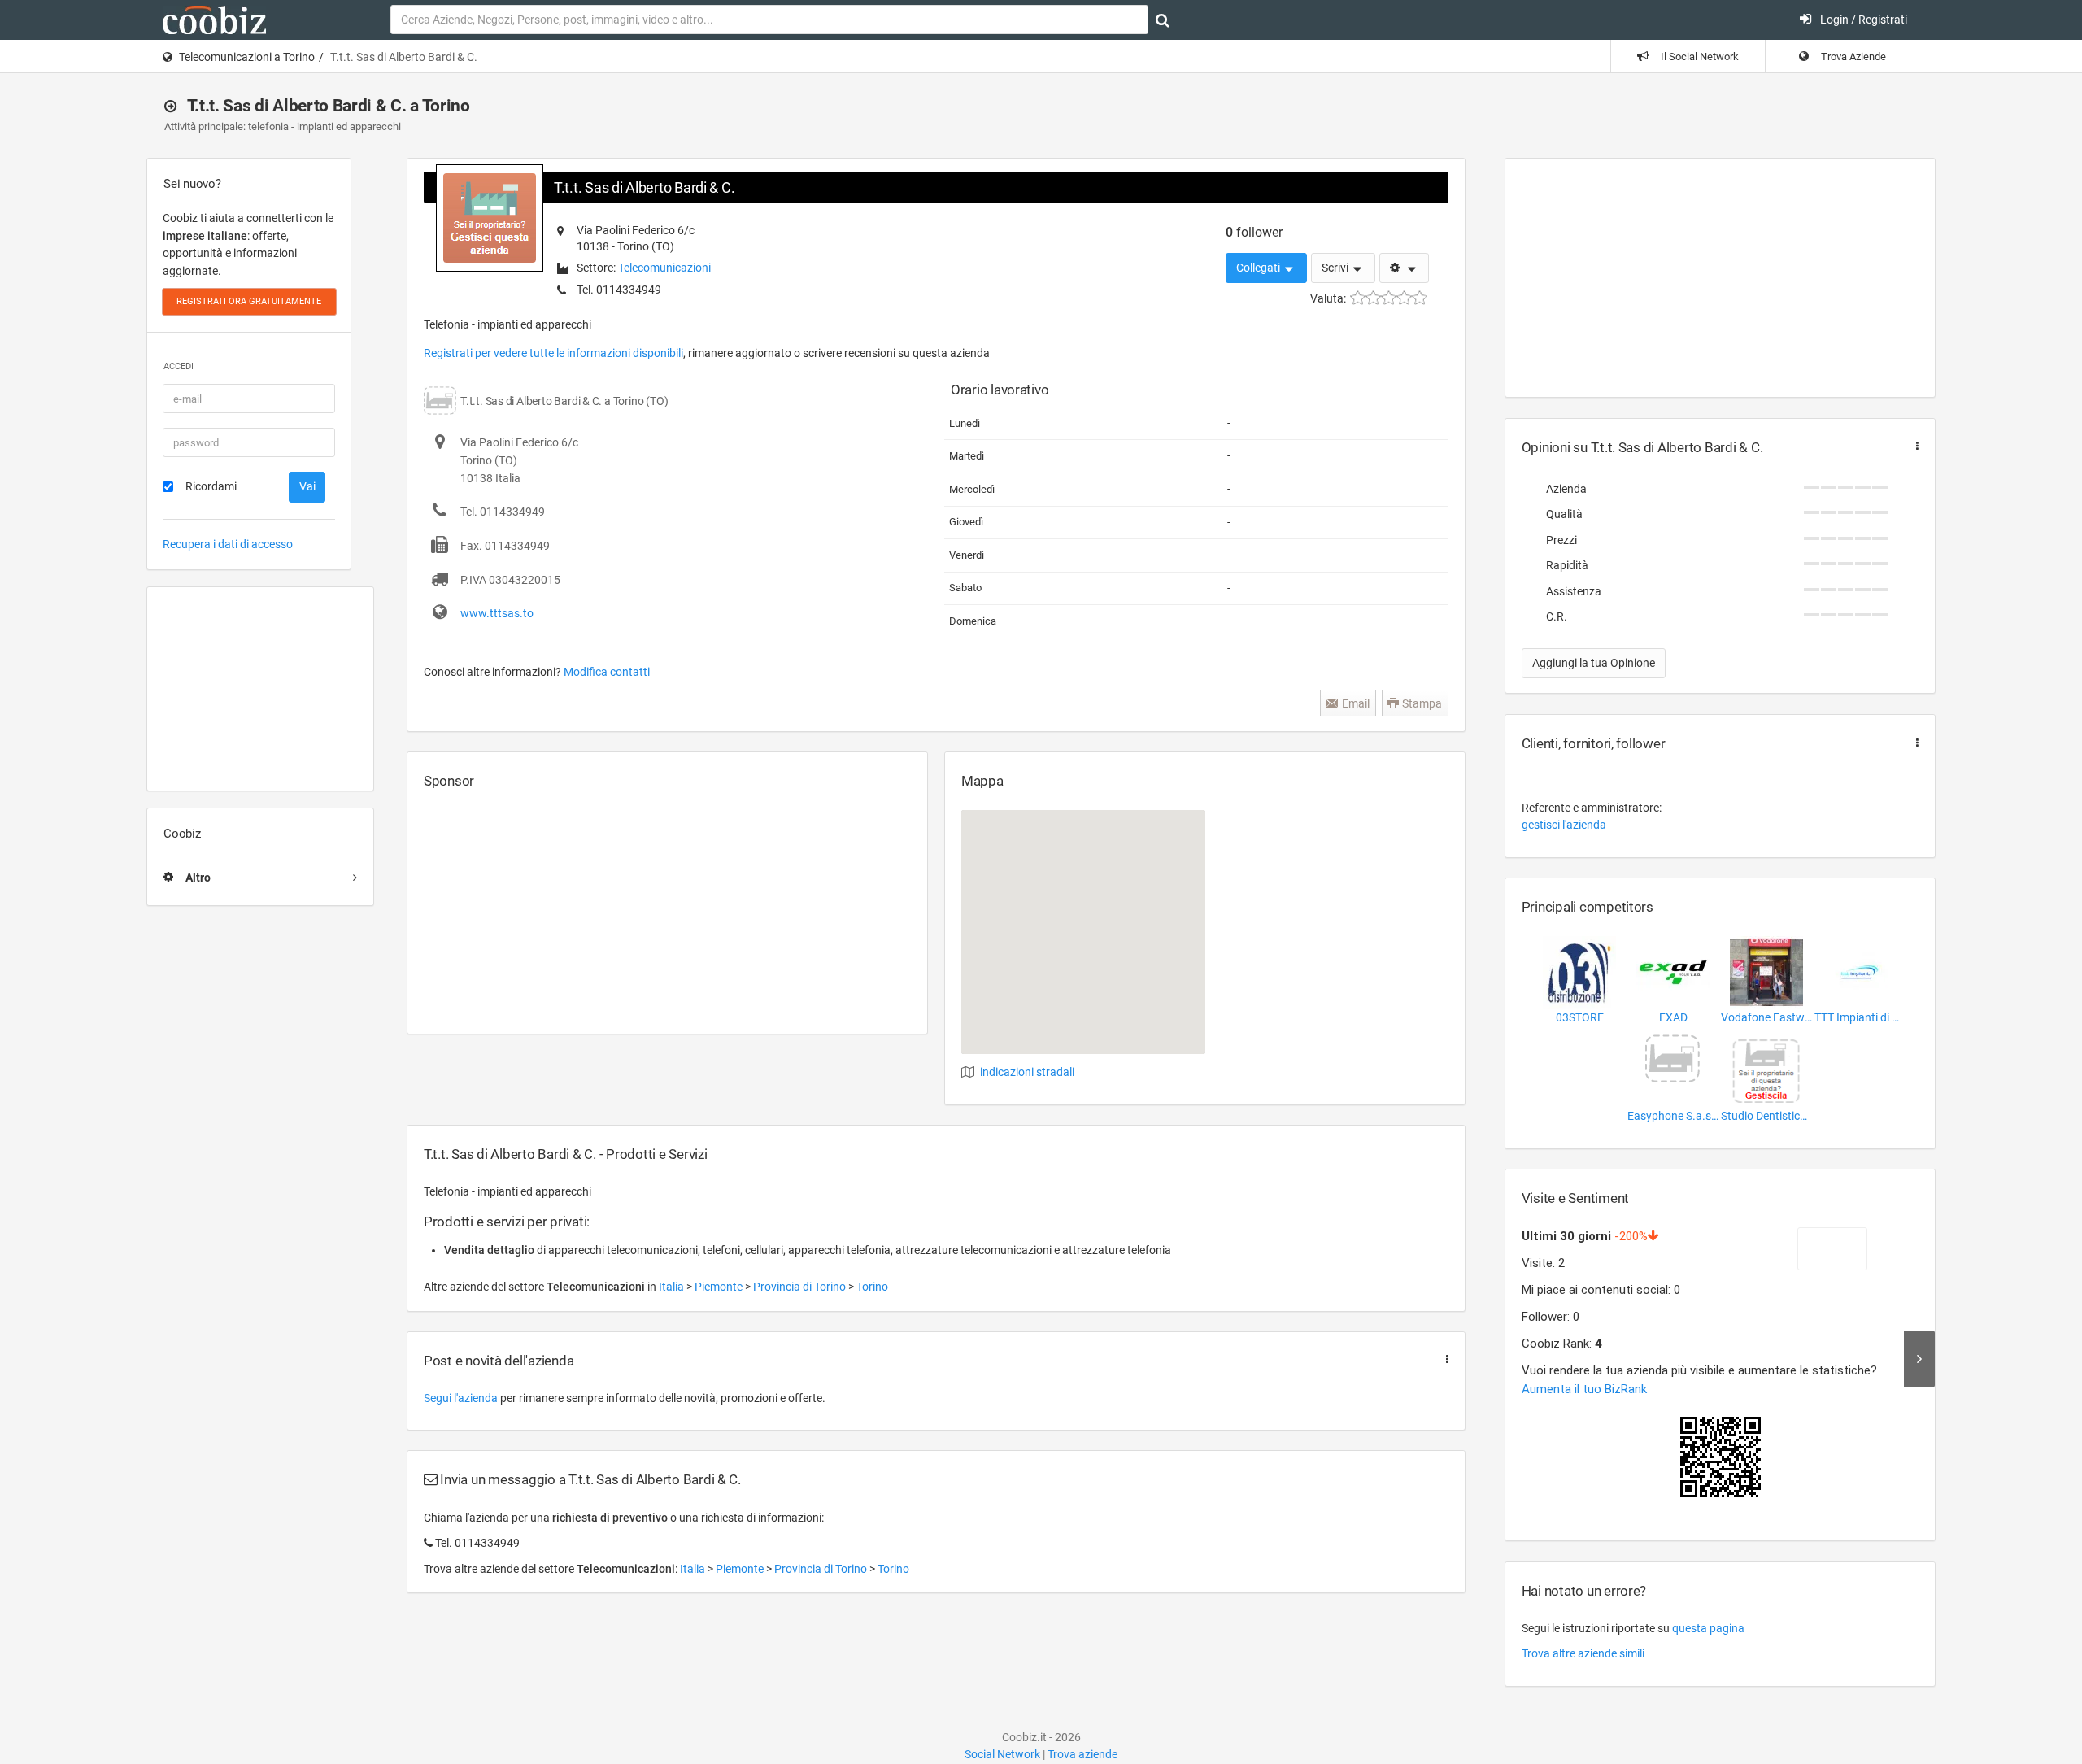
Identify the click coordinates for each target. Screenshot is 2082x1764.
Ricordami (211, 486)
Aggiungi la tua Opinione (1594, 663)
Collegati (1259, 268)
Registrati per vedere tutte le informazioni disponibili (553, 353)
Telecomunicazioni (664, 268)
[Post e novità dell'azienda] (1444, 1359)
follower (1254, 232)
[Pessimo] (1358, 298)
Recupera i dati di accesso (228, 544)
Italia (673, 1287)
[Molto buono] (1404, 298)
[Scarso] (1373, 298)
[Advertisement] (260, 689)
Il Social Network (1699, 57)
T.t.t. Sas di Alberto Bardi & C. (644, 187)
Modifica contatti (607, 672)
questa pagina (1708, 1628)
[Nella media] (1389, 298)
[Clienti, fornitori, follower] (1914, 743)
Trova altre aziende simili (1583, 1653)
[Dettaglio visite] (1919, 1359)
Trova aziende (1082, 1754)
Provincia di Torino (801, 1287)
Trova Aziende (1852, 57)
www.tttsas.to (497, 613)
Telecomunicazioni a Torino (247, 57)
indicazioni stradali (1027, 1072)
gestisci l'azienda (1564, 825)
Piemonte (720, 1287)
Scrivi (1336, 268)
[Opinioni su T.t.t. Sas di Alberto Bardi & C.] (1914, 446)
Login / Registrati (1862, 20)
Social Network (1002, 1754)
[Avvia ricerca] (1163, 20)
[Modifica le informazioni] (1404, 268)
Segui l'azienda (461, 1398)
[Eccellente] (1420, 298)
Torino (872, 1287)
